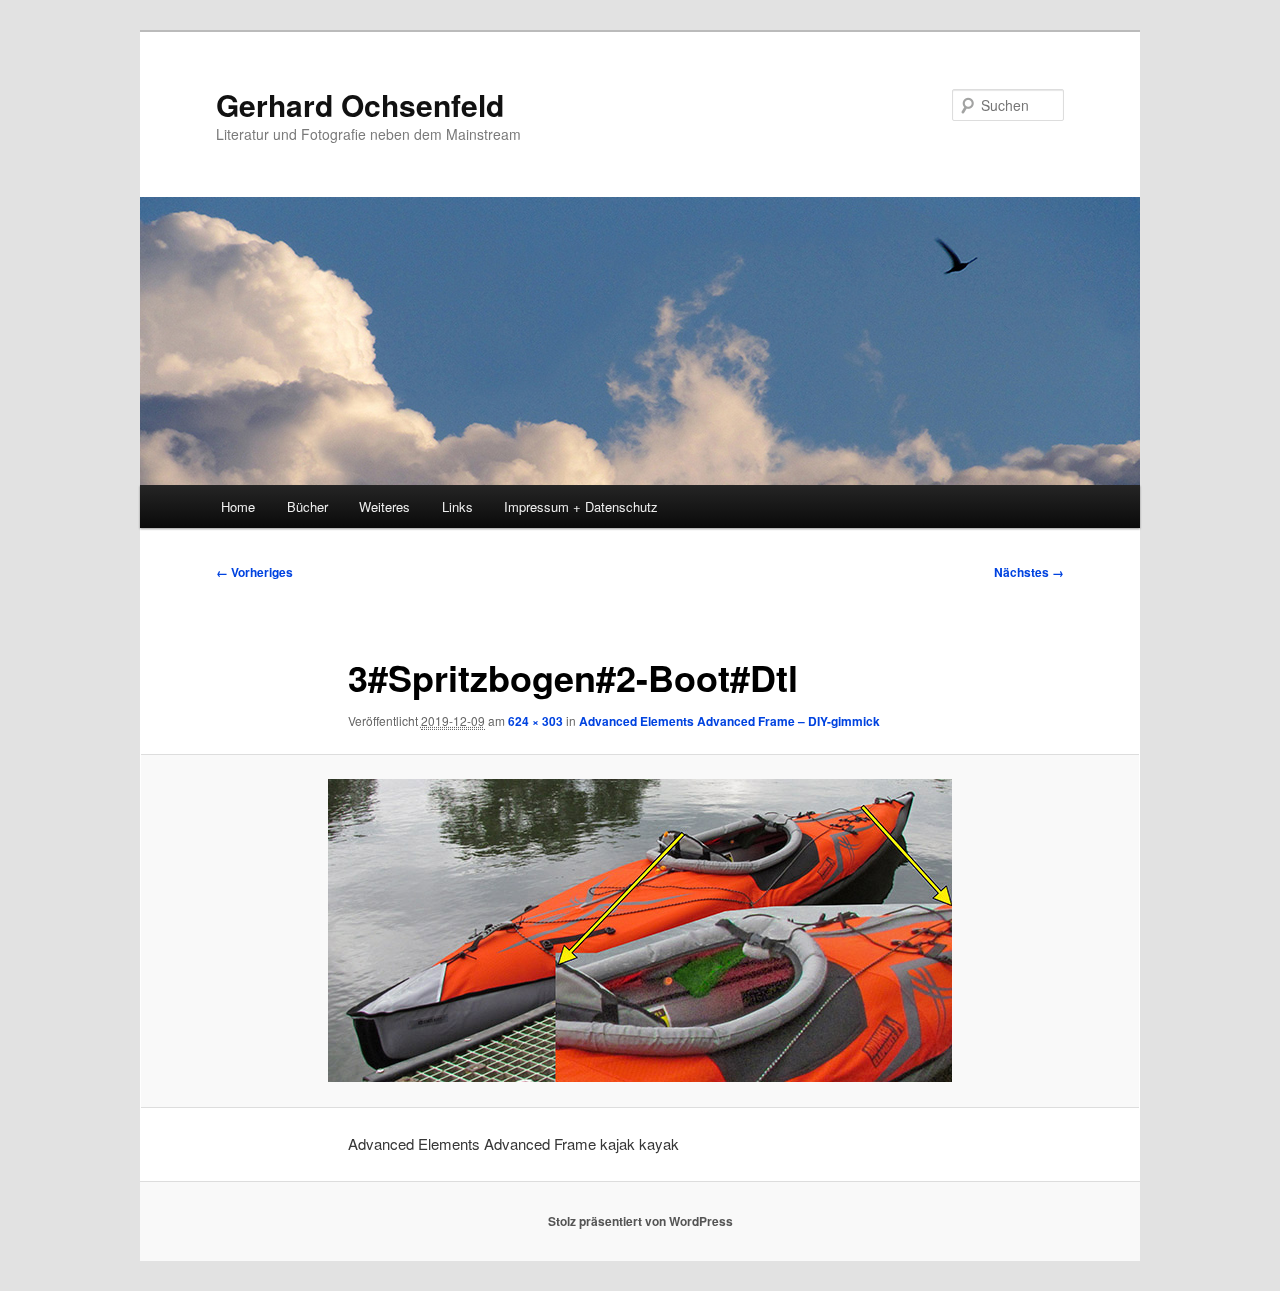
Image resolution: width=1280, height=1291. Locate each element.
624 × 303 (535, 721)
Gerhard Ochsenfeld (360, 104)
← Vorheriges (254, 572)
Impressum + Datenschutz (581, 506)
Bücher (307, 506)
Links (457, 506)
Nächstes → (1029, 572)
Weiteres (384, 506)
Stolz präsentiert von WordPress (640, 1221)
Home (238, 506)
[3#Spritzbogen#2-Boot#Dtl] (640, 930)
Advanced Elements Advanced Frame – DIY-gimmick (729, 721)
